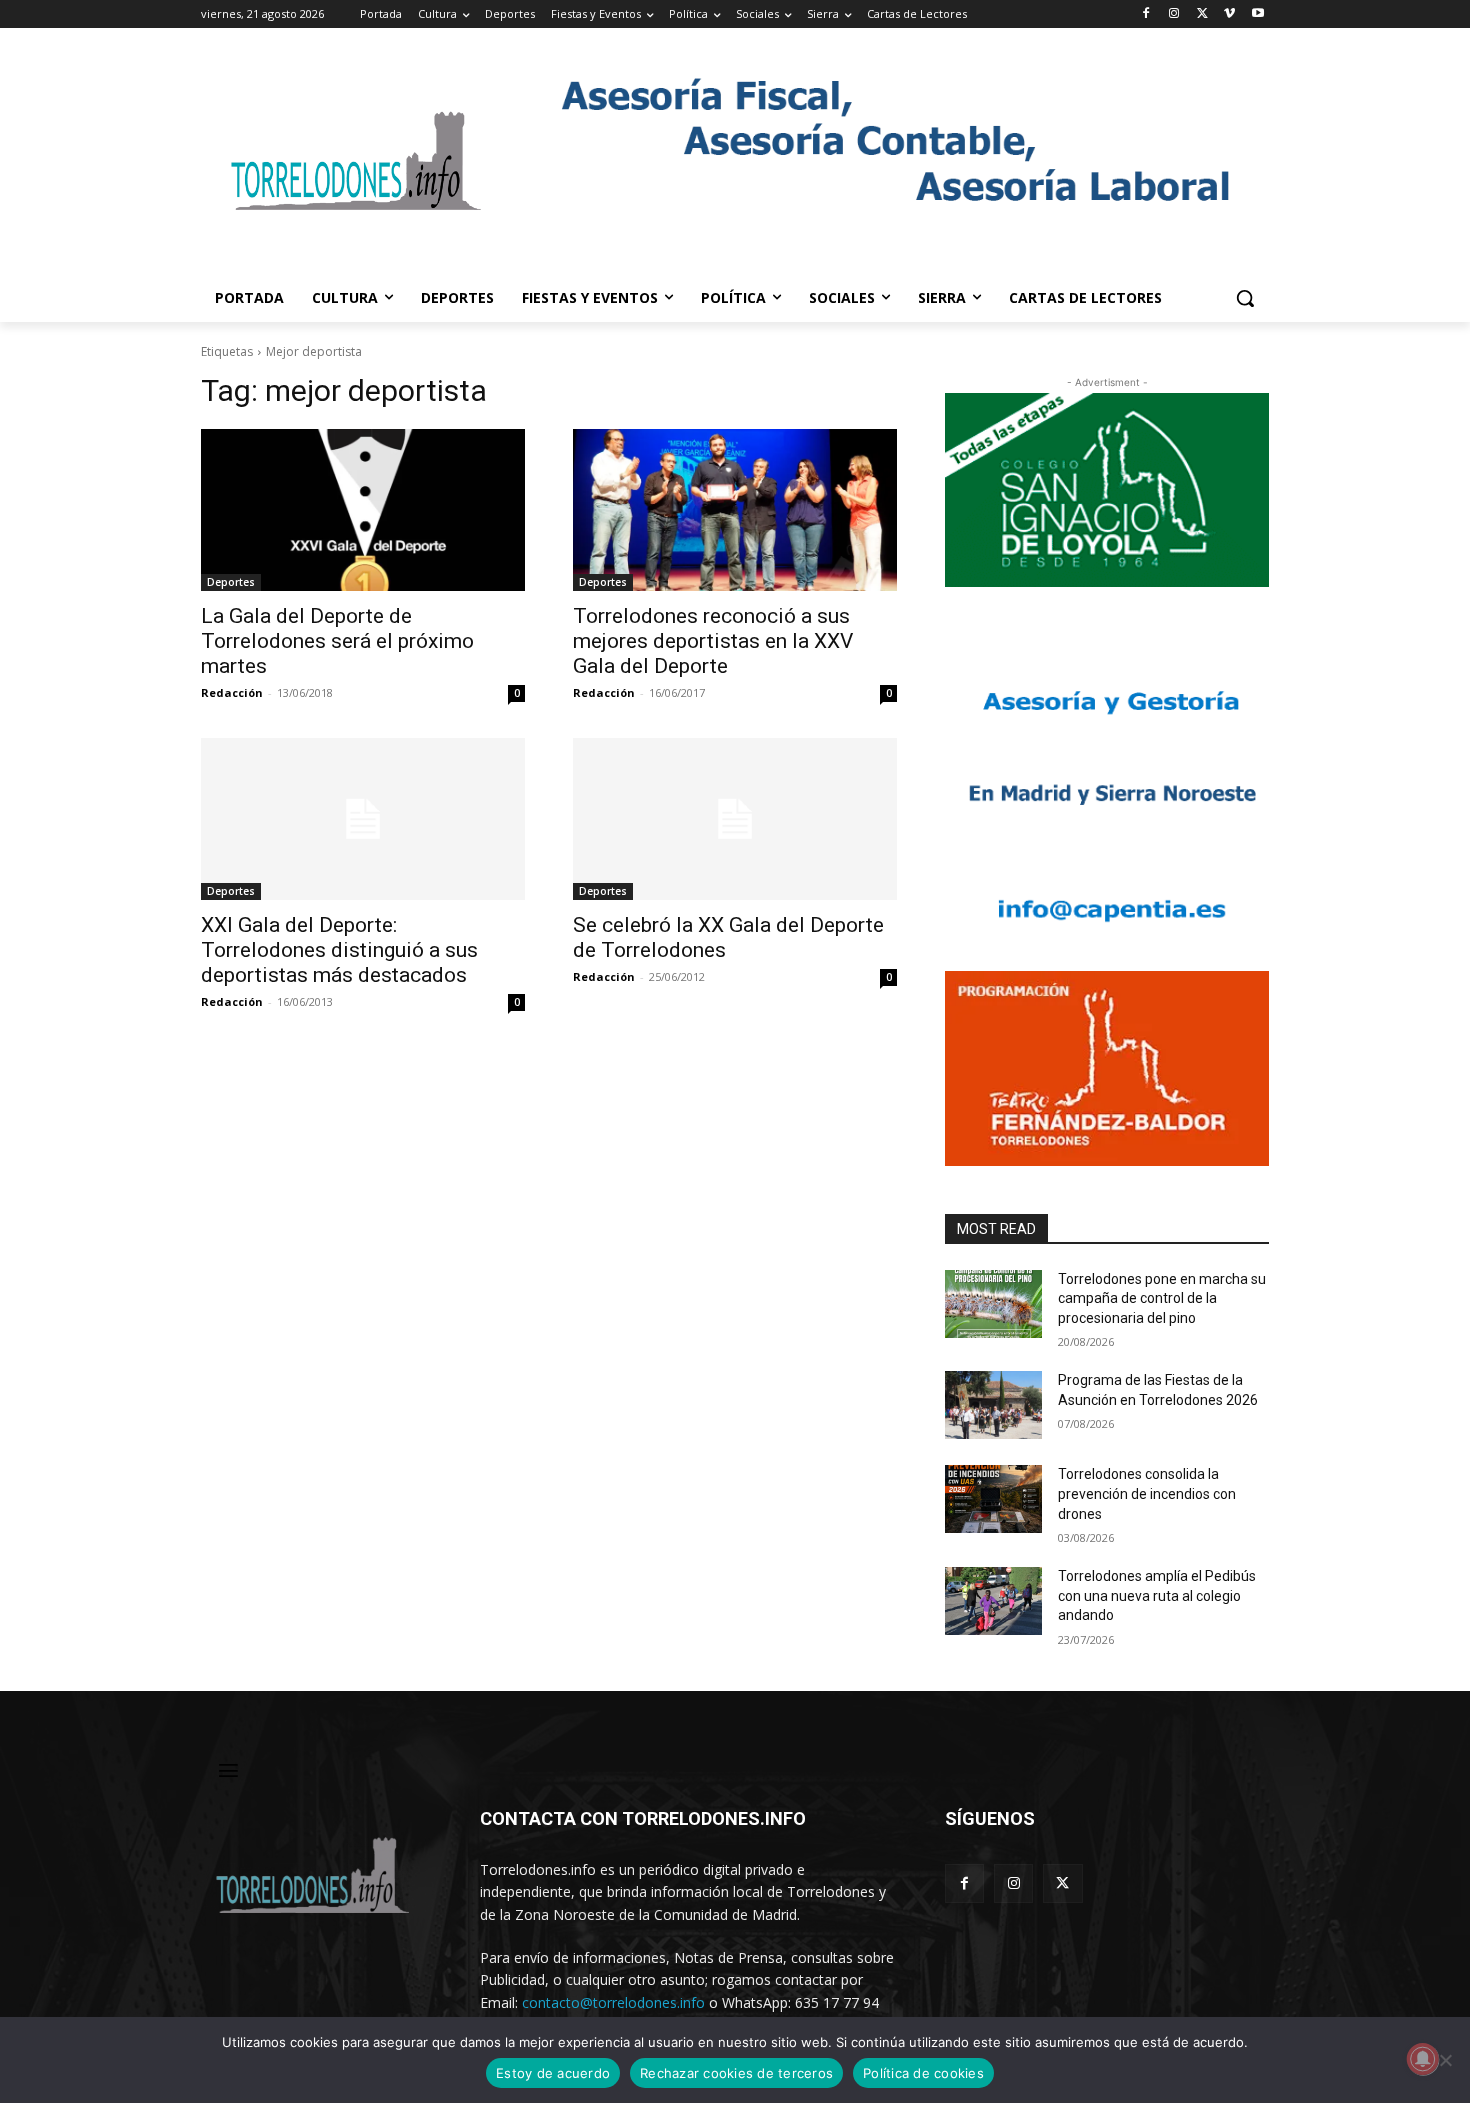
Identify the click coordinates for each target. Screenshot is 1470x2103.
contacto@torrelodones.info (613, 2002)
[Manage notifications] (1423, 2059)
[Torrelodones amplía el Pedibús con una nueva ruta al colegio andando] (993, 1601)
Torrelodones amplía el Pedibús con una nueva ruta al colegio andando (1157, 1595)
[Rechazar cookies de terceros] (1445, 2060)
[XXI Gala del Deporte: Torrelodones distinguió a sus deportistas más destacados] (363, 819)
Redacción (232, 692)
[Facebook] (1146, 14)
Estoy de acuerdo (553, 2073)
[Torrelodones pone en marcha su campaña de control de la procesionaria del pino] (993, 1304)
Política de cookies (923, 2073)
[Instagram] (1174, 14)
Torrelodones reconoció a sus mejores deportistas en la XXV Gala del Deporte (713, 641)
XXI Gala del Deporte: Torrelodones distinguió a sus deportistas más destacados (339, 950)
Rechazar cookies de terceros (736, 2073)
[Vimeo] (1229, 14)
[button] (1245, 298)
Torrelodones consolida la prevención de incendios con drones (1147, 1493)
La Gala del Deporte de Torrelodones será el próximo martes (337, 641)
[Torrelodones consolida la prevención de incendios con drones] (993, 1499)
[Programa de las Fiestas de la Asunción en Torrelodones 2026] (993, 1405)
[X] (1202, 14)
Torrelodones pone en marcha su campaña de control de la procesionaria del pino (1162, 1298)
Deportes (231, 582)
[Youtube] (1257, 14)
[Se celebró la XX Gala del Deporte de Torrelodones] (735, 819)
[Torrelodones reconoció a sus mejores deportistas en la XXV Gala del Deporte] (735, 510)
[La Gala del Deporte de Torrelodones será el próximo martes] (363, 510)
